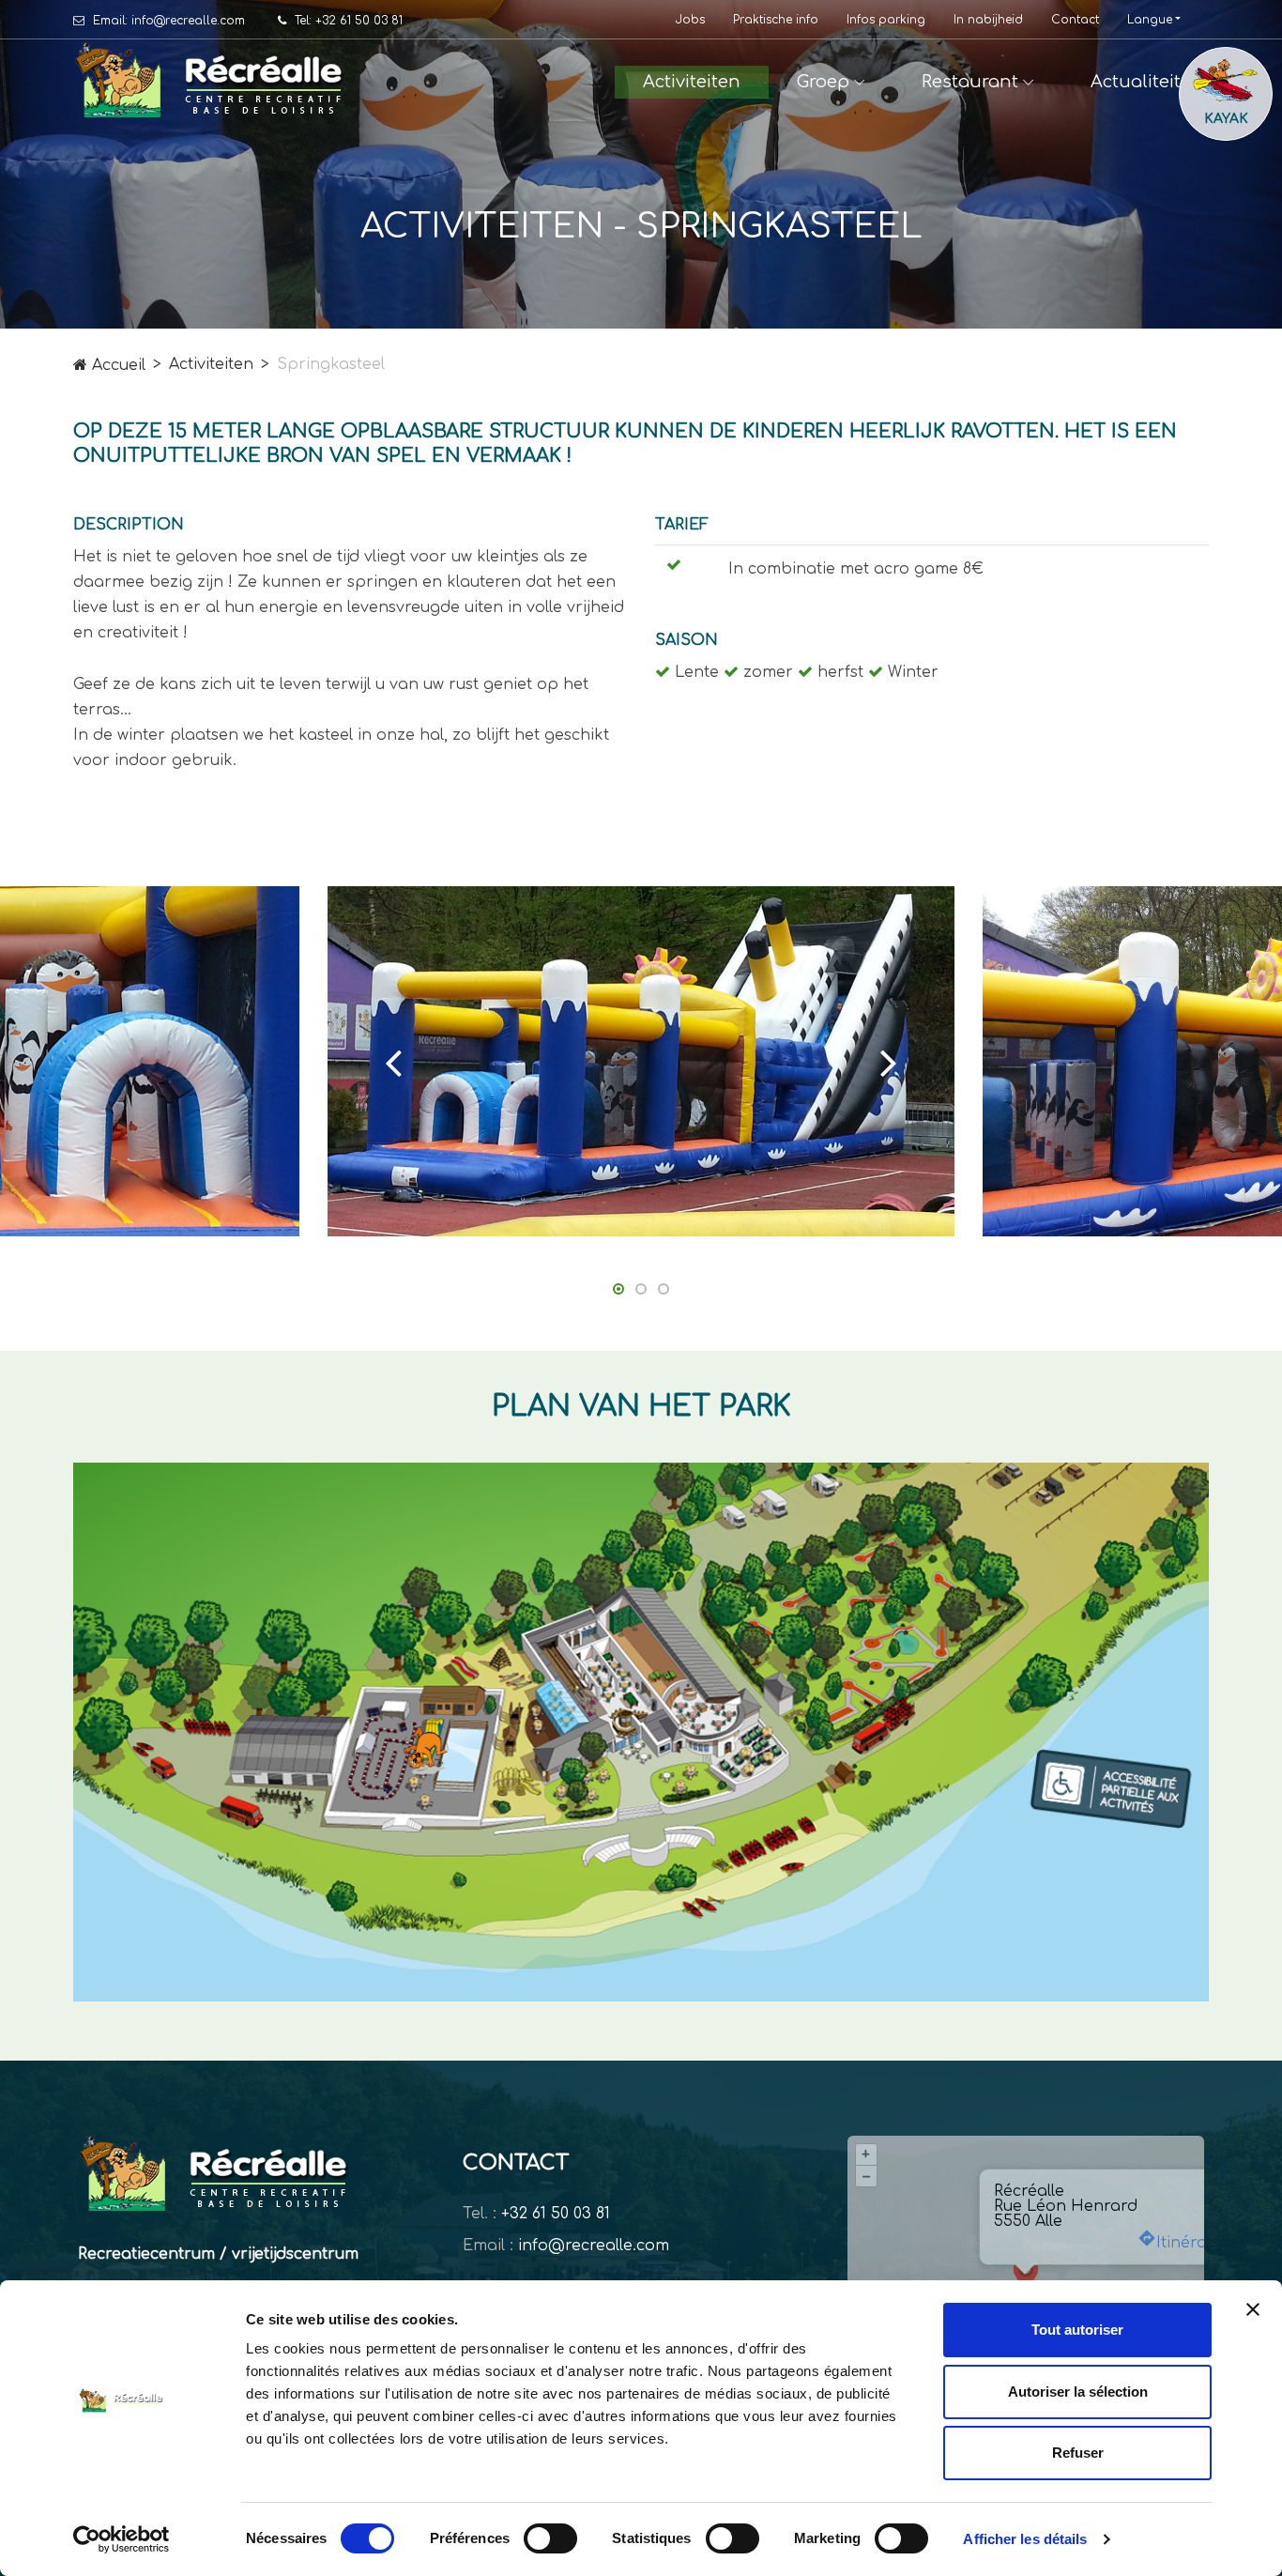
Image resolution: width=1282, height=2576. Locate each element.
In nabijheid (988, 20)
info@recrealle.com (594, 2246)
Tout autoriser (1077, 2330)
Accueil (116, 365)
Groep (823, 82)
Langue (1150, 20)
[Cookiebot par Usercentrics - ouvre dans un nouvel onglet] (122, 2539)
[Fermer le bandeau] (1253, 2309)
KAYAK (1226, 119)
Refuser (1078, 2453)
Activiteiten (692, 82)
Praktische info (776, 20)
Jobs (690, 20)
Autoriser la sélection (1078, 2392)
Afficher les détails (1025, 2539)
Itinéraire (1191, 2242)
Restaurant (970, 82)
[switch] (550, 2538)
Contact (1075, 20)
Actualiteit (1136, 82)
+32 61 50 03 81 (556, 2214)
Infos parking (886, 20)
